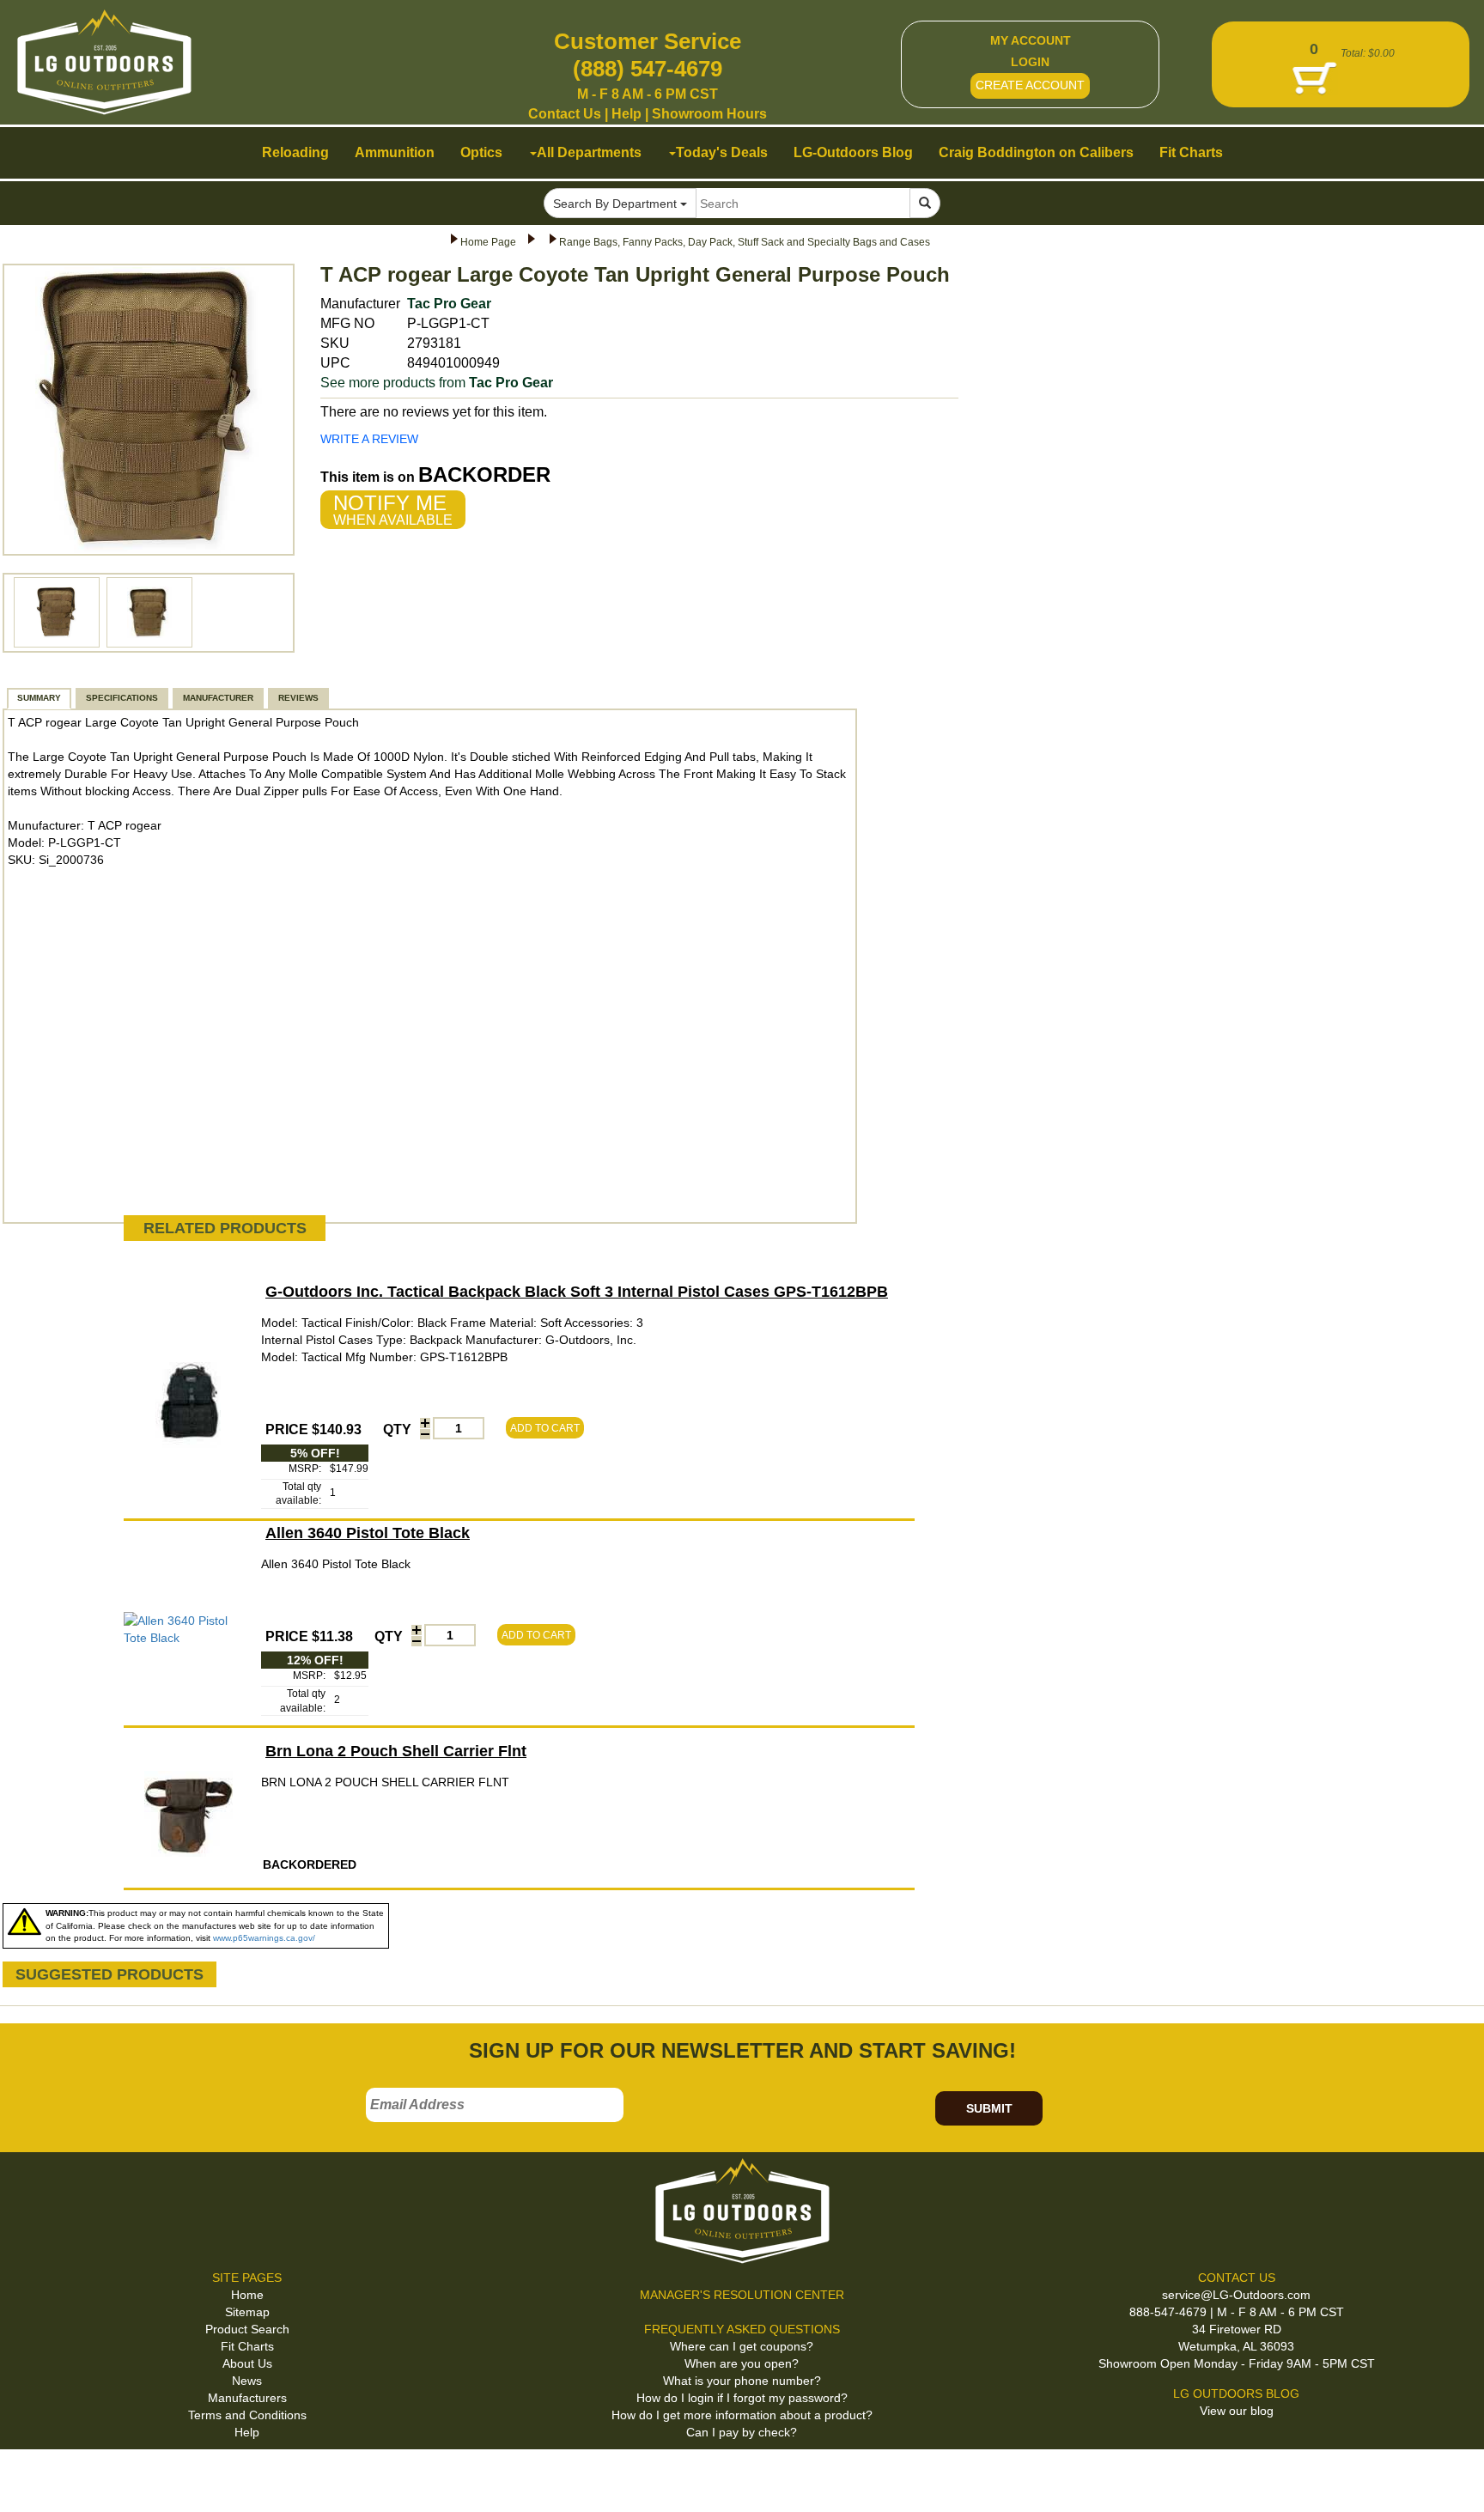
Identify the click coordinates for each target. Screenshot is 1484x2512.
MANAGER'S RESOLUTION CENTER (742, 2295)
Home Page (488, 242)
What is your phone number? (742, 2381)
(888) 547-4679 (648, 69)
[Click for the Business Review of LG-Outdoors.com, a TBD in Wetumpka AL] (33, 2478)
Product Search (247, 2329)
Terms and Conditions (247, 2415)
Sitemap (247, 2312)
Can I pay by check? (742, 2432)
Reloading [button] (295, 152)
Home (247, 2295)
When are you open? (742, 2363)
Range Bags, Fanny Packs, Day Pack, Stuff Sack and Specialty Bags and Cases (745, 242)
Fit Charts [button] (1191, 152)
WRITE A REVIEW (369, 439)
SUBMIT (989, 2108)
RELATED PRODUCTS (225, 1228)
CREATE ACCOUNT (1030, 85)
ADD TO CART (545, 1428)
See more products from (437, 383)
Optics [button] (481, 152)
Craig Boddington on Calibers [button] (1036, 152)
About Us (247, 2363)
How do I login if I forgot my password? (742, 2398)
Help (626, 114)
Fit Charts (247, 2346)
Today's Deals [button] (722, 152)
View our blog (1237, 2411)
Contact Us (565, 114)
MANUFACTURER (218, 698)
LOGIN (1030, 62)
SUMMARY (39, 698)
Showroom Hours (709, 114)
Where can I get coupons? (742, 2346)
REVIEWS (298, 698)
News (247, 2381)
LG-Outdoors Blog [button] (853, 152)
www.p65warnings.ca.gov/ (264, 1938)
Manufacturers (247, 2398)
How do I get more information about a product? (742, 2415)
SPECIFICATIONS (122, 698)
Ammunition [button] (395, 152)
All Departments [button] (589, 152)
